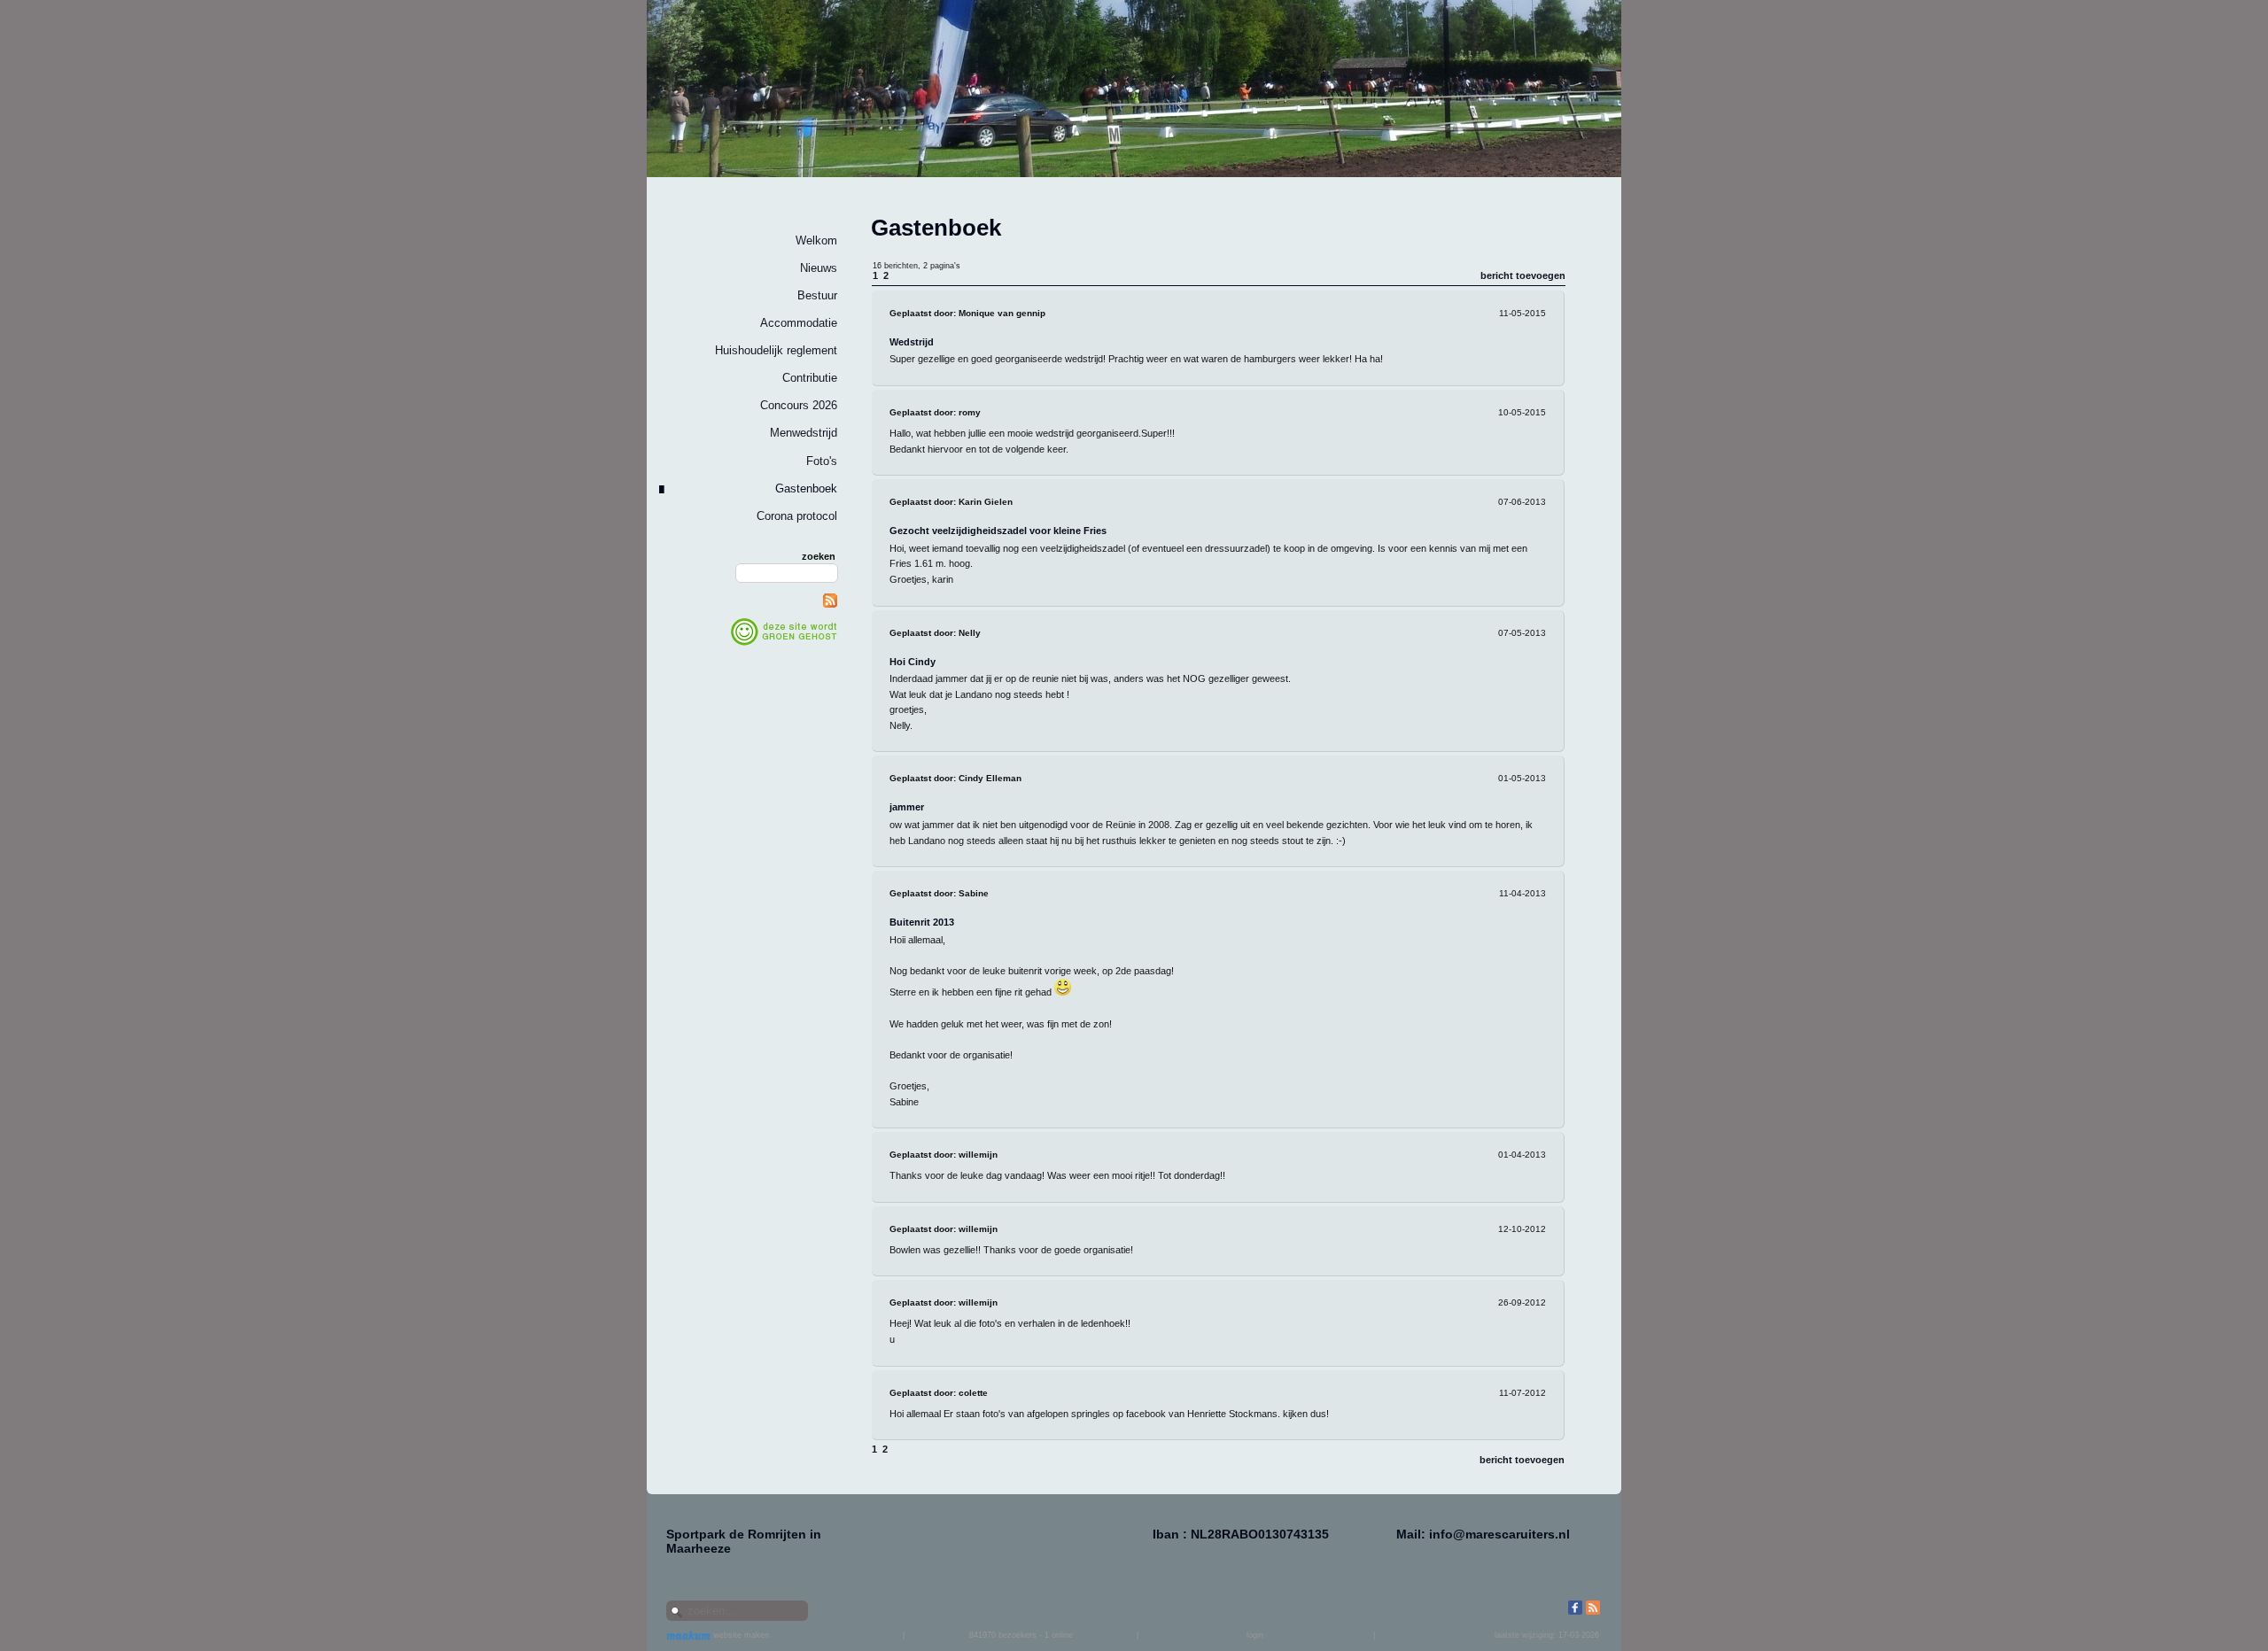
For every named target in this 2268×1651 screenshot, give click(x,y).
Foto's (822, 461)
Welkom (816, 240)
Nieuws (819, 268)
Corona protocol (797, 516)
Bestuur (817, 295)
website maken (740, 1635)
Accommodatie (799, 323)
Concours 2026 (799, 405)
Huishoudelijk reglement (776, 350)
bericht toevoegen (1523, 275)
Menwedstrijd (804, 433)
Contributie (810, 378)
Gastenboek (806, 488)
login (1255, 1635)
